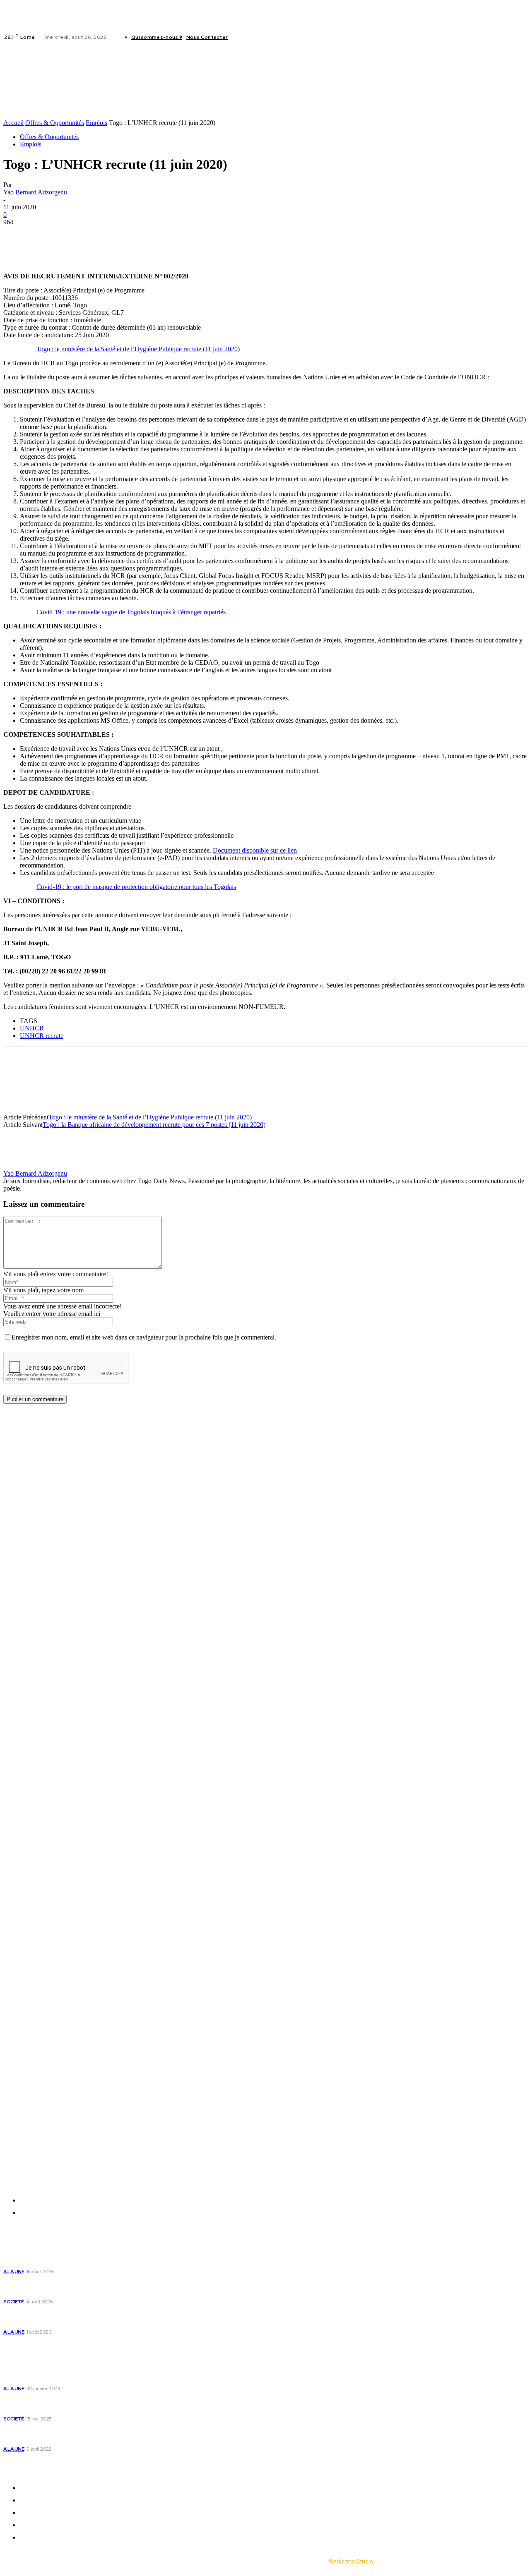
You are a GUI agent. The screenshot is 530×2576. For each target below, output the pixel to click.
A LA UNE (14, 2272)
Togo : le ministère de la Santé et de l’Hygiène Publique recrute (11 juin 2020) (138, 349)
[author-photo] (23, 1166)
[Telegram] (106, 235)
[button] (130, 114)
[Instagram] (251, 37)
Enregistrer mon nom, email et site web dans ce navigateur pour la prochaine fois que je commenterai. (144, 1337)
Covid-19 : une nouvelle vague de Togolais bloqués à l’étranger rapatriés (131, 612)
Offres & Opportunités (55, 123)
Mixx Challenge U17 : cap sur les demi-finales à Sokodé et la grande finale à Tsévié (72, 2287)
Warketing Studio (351, 2561)
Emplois (96, 123)
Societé (14, 2302)
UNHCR (32, 1028)
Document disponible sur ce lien (255, 850)
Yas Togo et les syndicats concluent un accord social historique (73, 2317)
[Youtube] (271, 37)
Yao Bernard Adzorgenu (35, 192)
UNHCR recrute (42, 1036)
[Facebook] (241, 37)
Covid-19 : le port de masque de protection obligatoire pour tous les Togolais (136, 887)
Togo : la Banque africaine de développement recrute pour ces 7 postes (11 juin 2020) (154, 1125)
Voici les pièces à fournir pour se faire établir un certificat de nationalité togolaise (74, 2375)
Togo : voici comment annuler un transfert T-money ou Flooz (71, 2435)
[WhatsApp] (77, 235)
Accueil (13, 123)
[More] (136, 235)
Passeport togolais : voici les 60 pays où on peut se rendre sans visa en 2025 (76, 2405)
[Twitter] (261, 37)
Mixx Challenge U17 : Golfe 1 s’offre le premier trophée (71, 2257)
